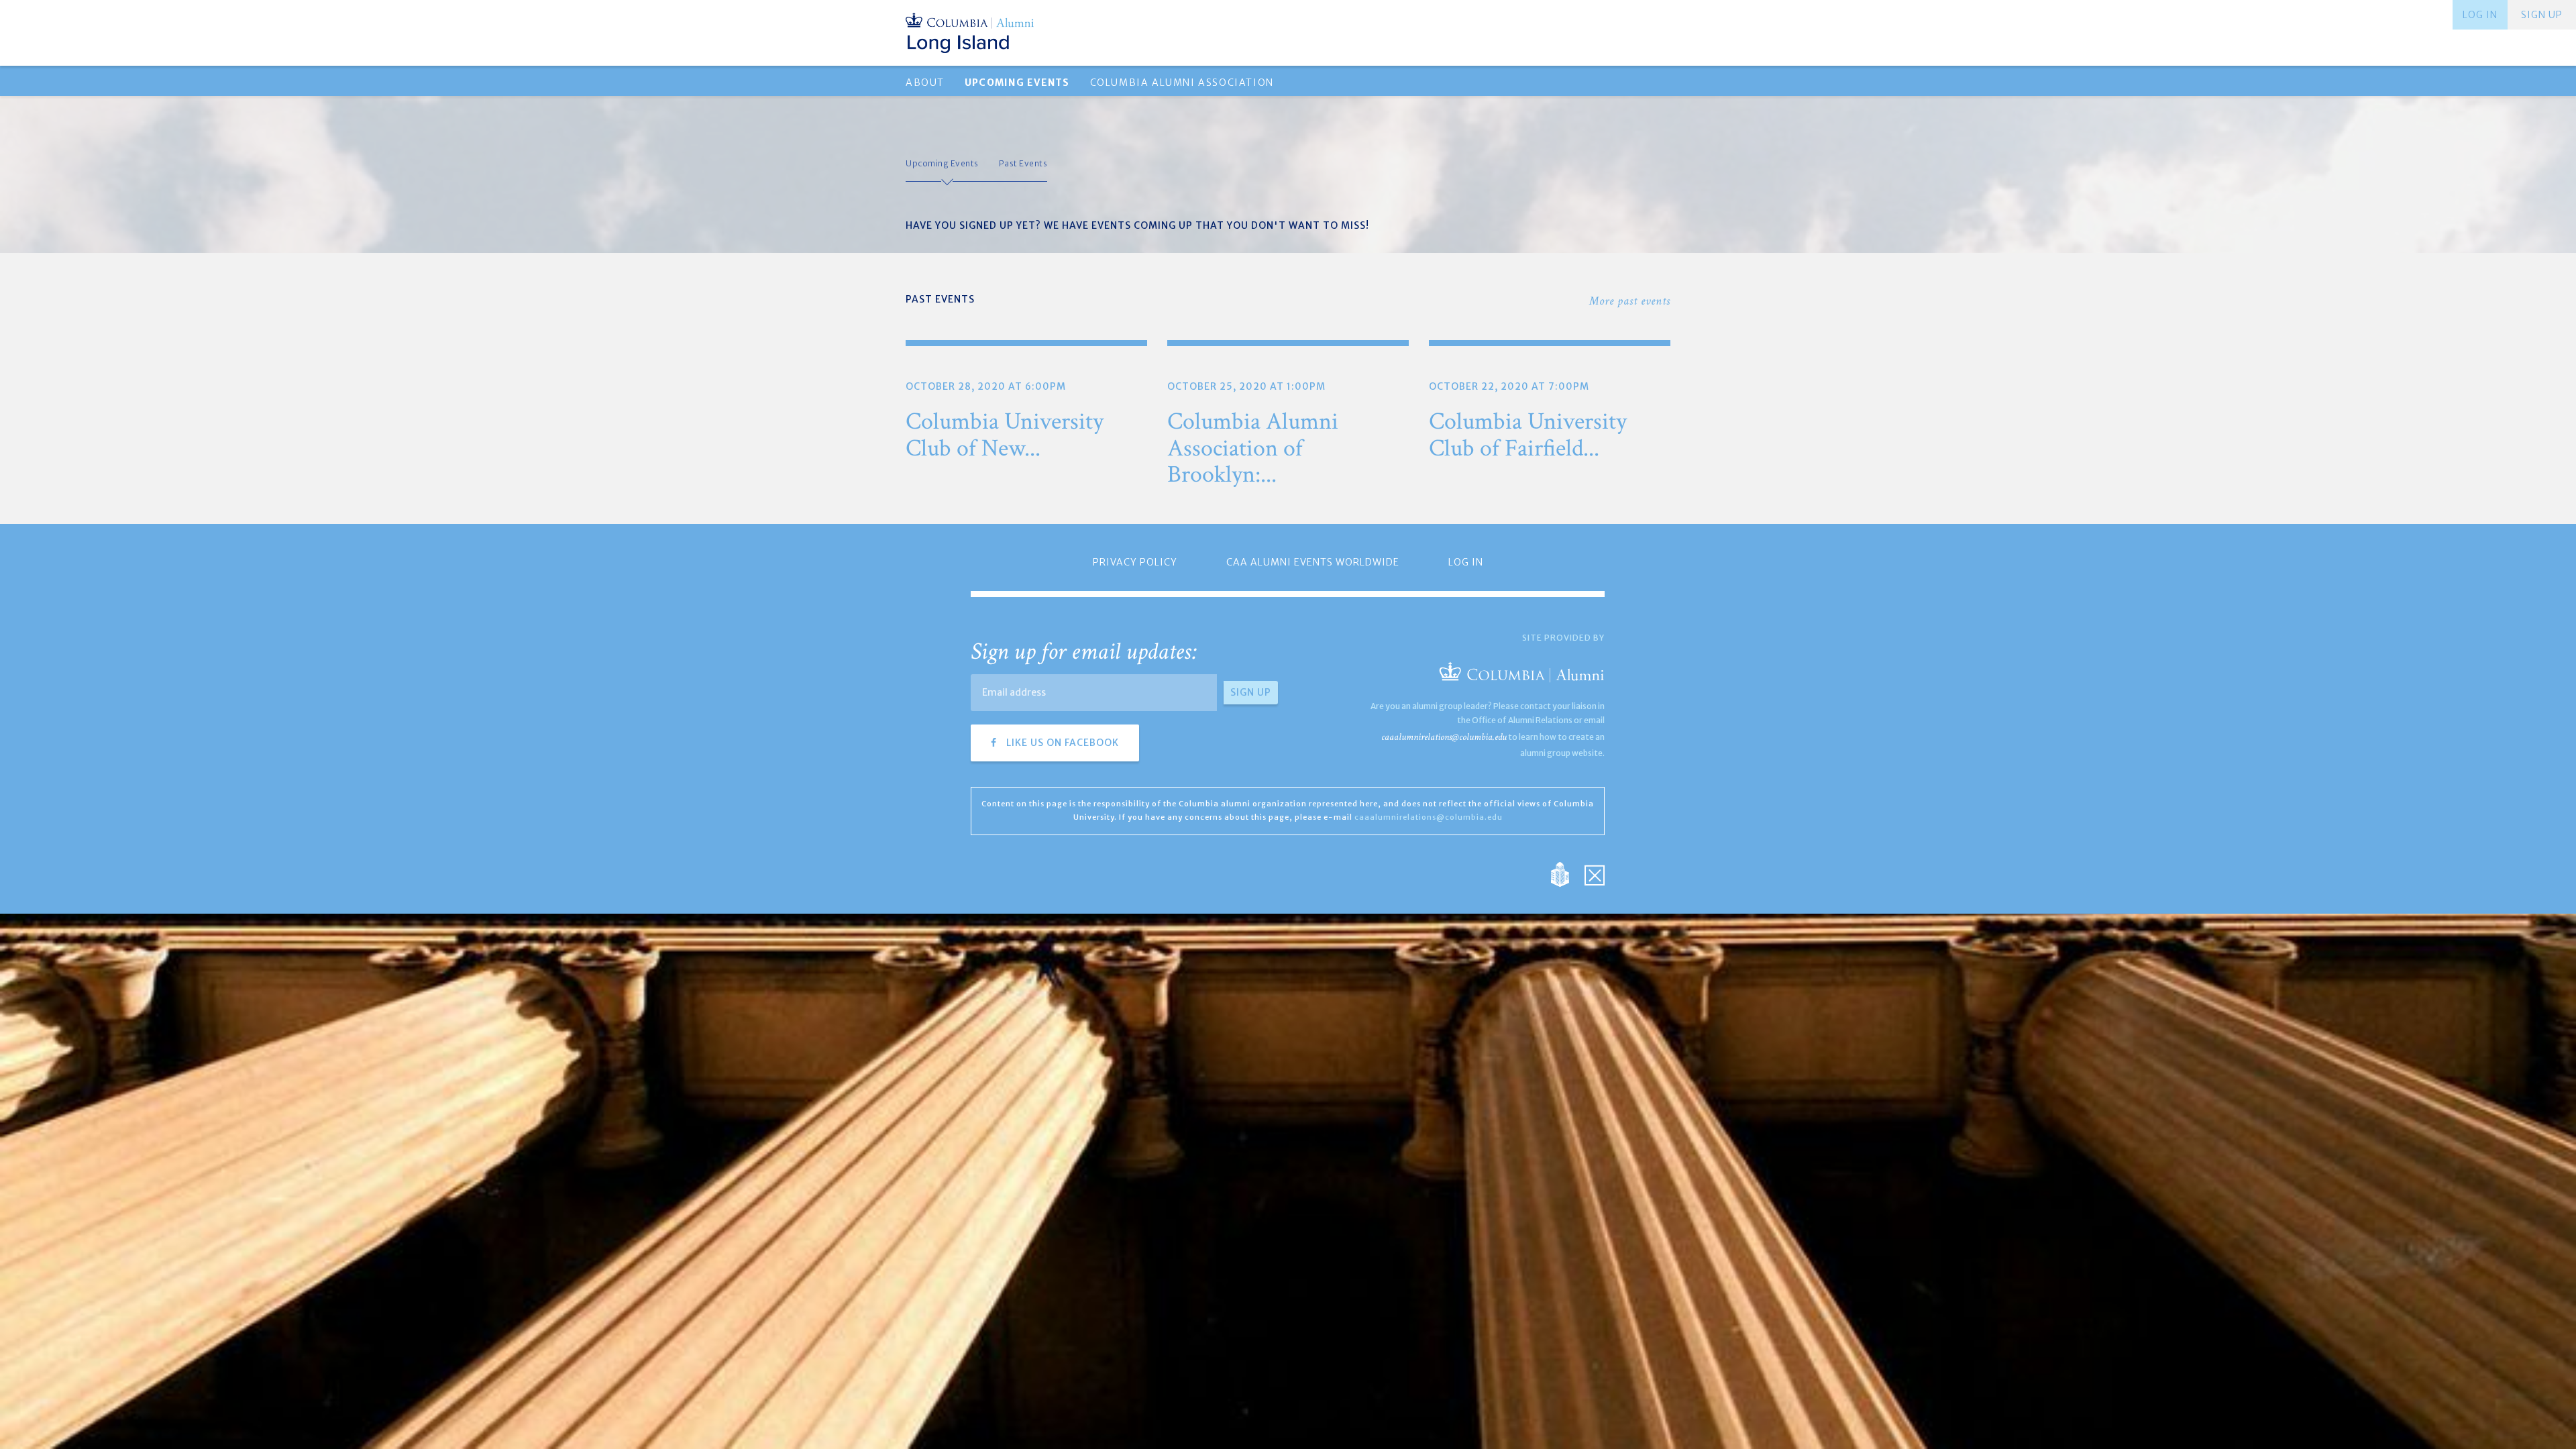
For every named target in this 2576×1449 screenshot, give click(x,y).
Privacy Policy (1135, 562)
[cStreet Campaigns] (1595, 873)
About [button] (925, 83)
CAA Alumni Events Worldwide (1313, 562)
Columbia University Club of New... (1005, 435)
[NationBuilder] (1567, 873)
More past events (1630, 301)
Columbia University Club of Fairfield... (1528, 435)
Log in (2480, 15)
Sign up (2542, 15)
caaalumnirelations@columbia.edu (1444, 737)
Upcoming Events (942, 163)
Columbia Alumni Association (1182, 83)
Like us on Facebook (1061, 743)
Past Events (1023, 163)
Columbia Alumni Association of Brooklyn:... (1253, 448)
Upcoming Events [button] (1017, 83)
